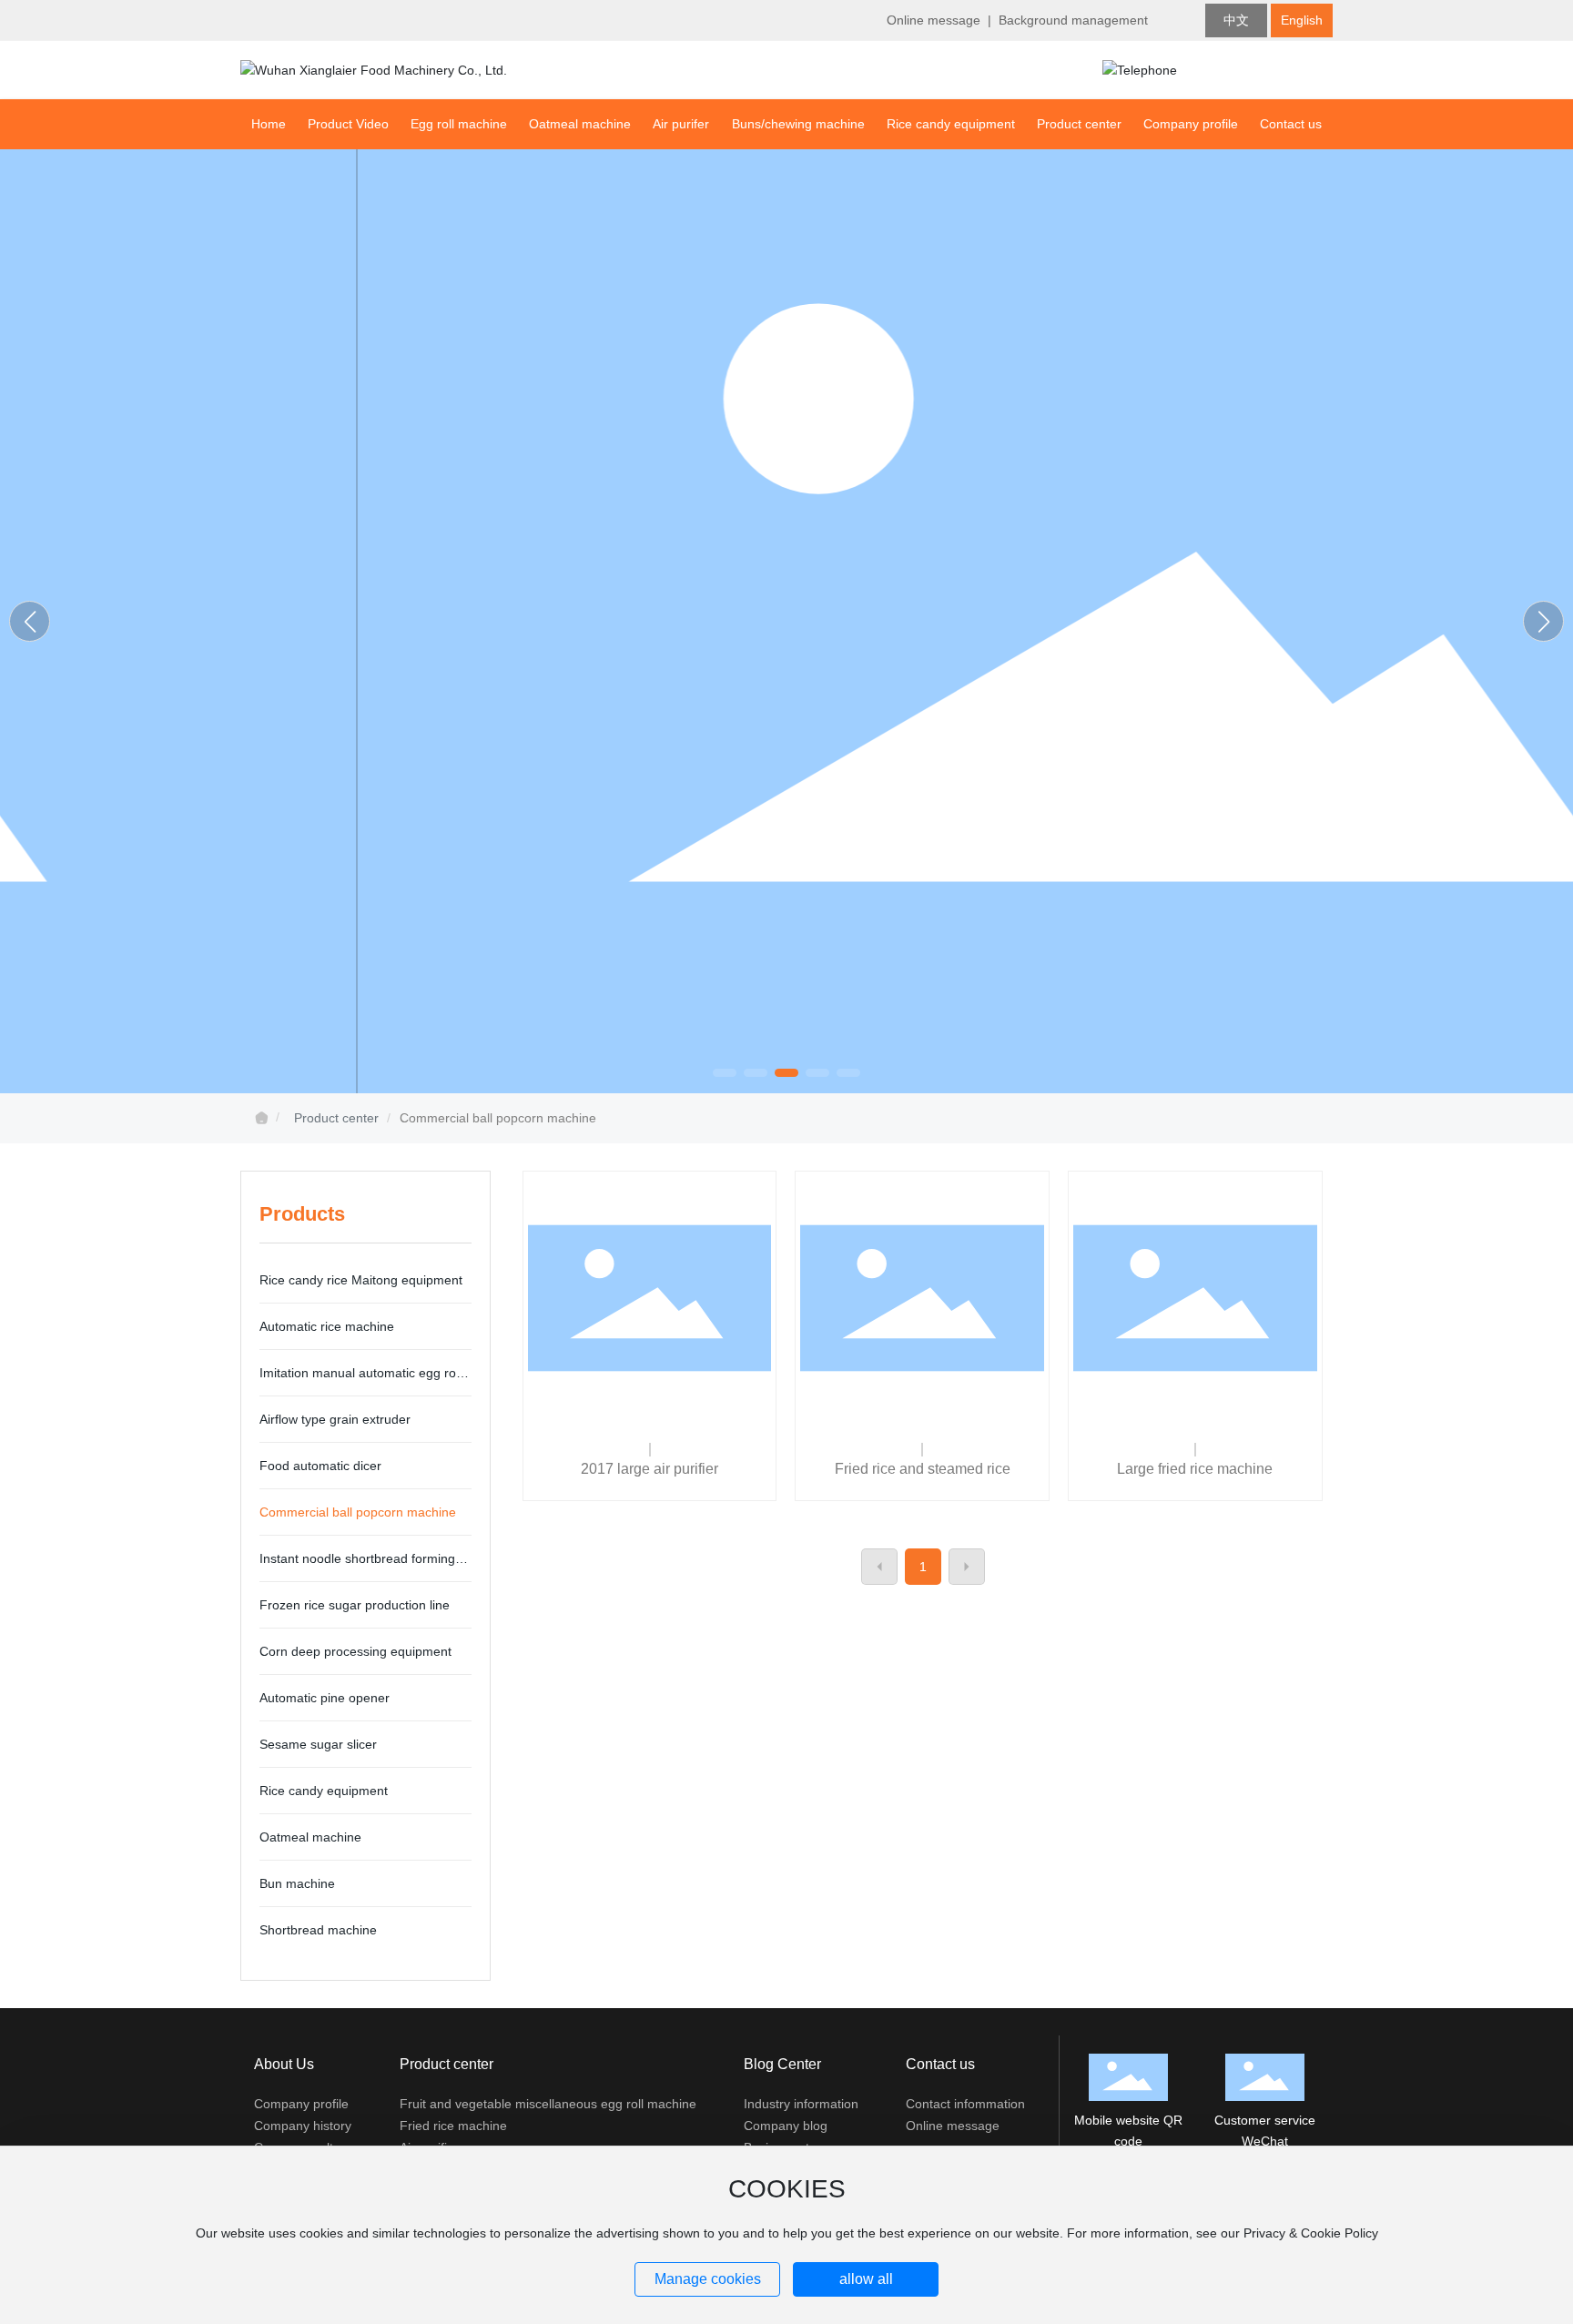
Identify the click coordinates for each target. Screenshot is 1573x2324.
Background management (1073, 20)
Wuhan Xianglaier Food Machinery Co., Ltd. (787, 617)
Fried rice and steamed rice (923, 1469)
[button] (725, 1073)
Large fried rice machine (1195, 1469)
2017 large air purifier (649, 1469)
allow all (866, 2279)
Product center (336, 1118)
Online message (934, 20)
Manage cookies (708, 2279)
